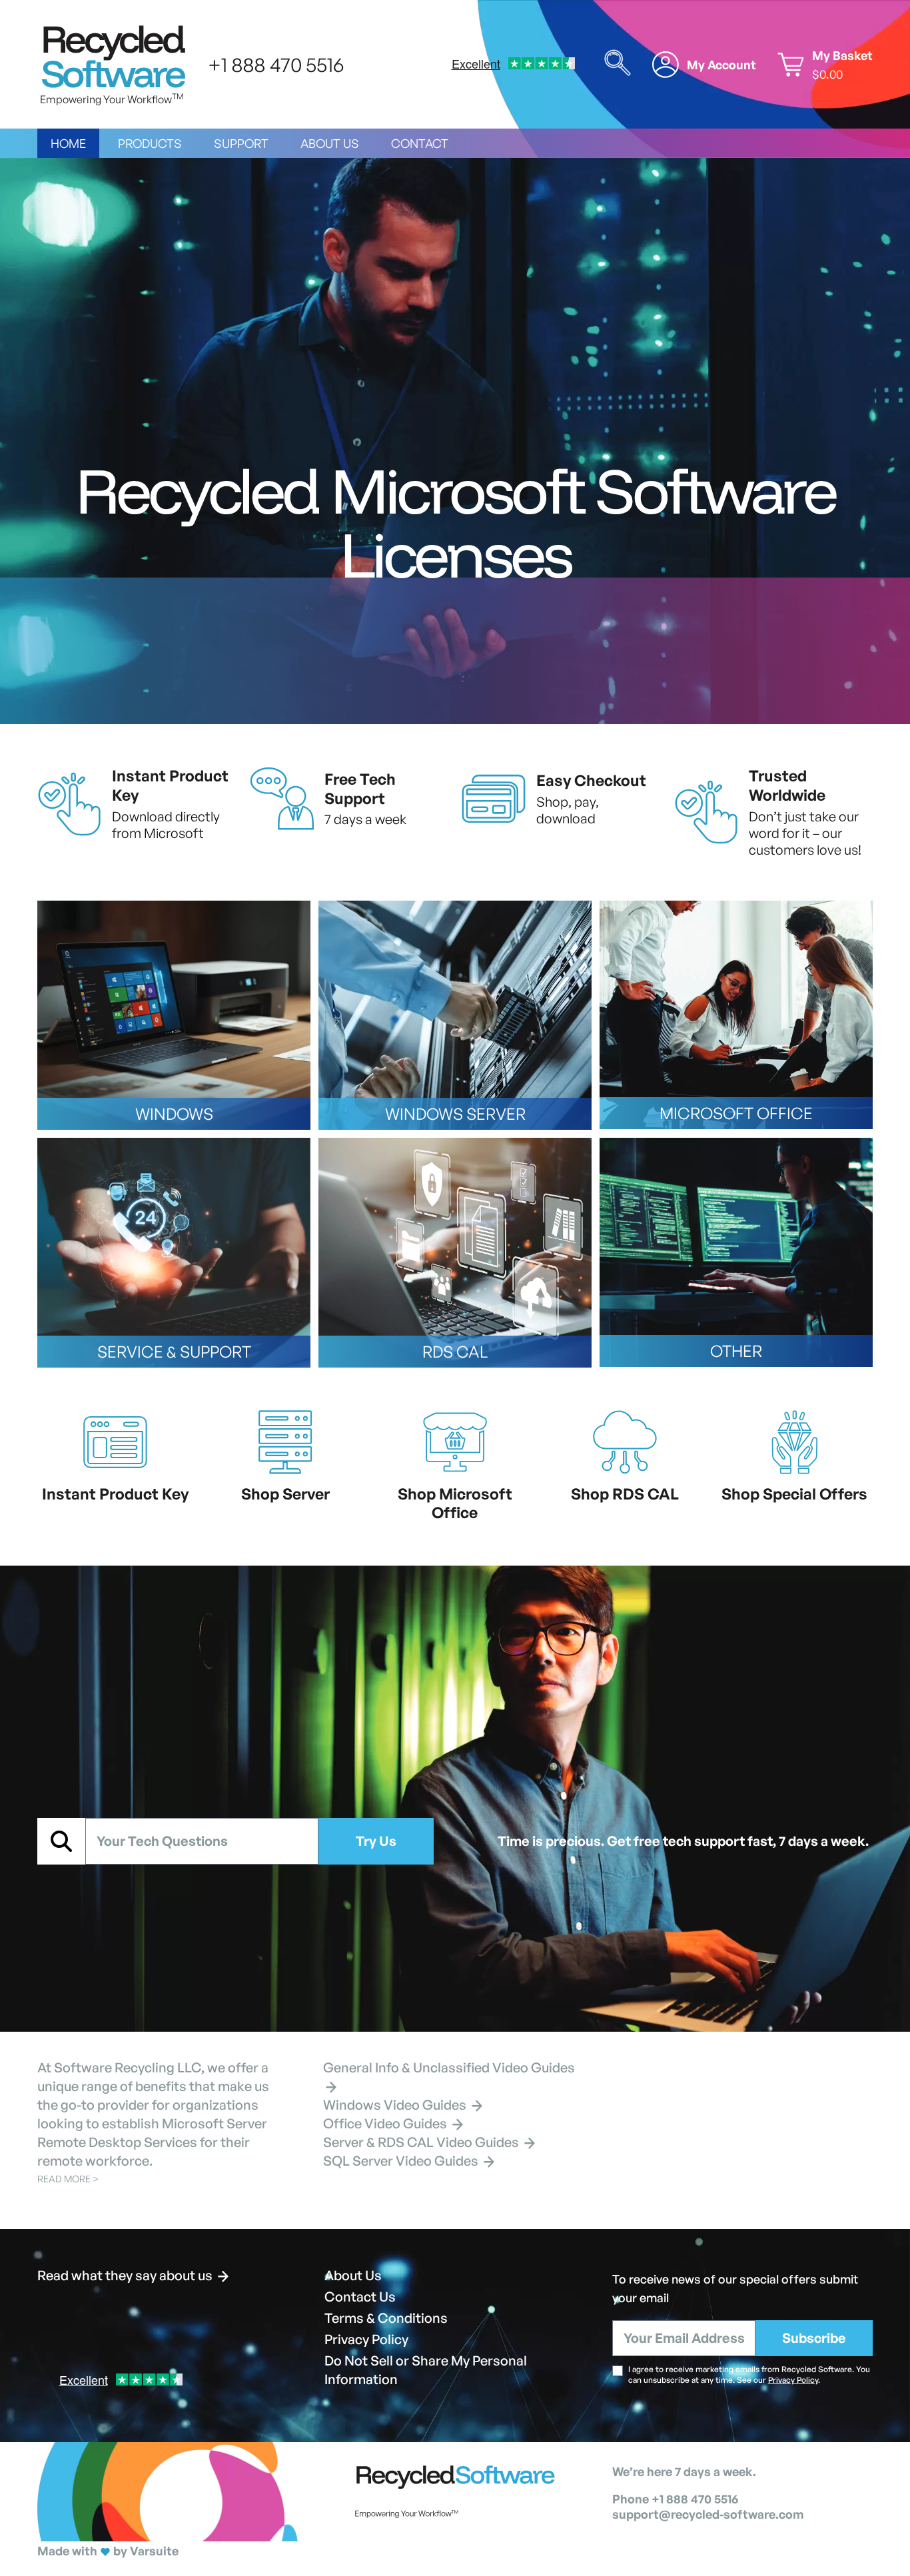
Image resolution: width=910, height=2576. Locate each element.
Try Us (376, 1841)
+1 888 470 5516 (276, 64)
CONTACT (420, 143)
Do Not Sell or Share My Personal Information (426, 2370)
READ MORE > (68, 2179)
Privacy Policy (366, 2339)
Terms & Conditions (386, 2318)
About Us (353, 2275)
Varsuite (154, 2551)
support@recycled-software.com (708, 2514)
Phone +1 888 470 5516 (675, 2499)
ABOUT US (330, 143)
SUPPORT (241, 143)
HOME (68, 143)
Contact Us (360, 2297)
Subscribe (814, 2338)
